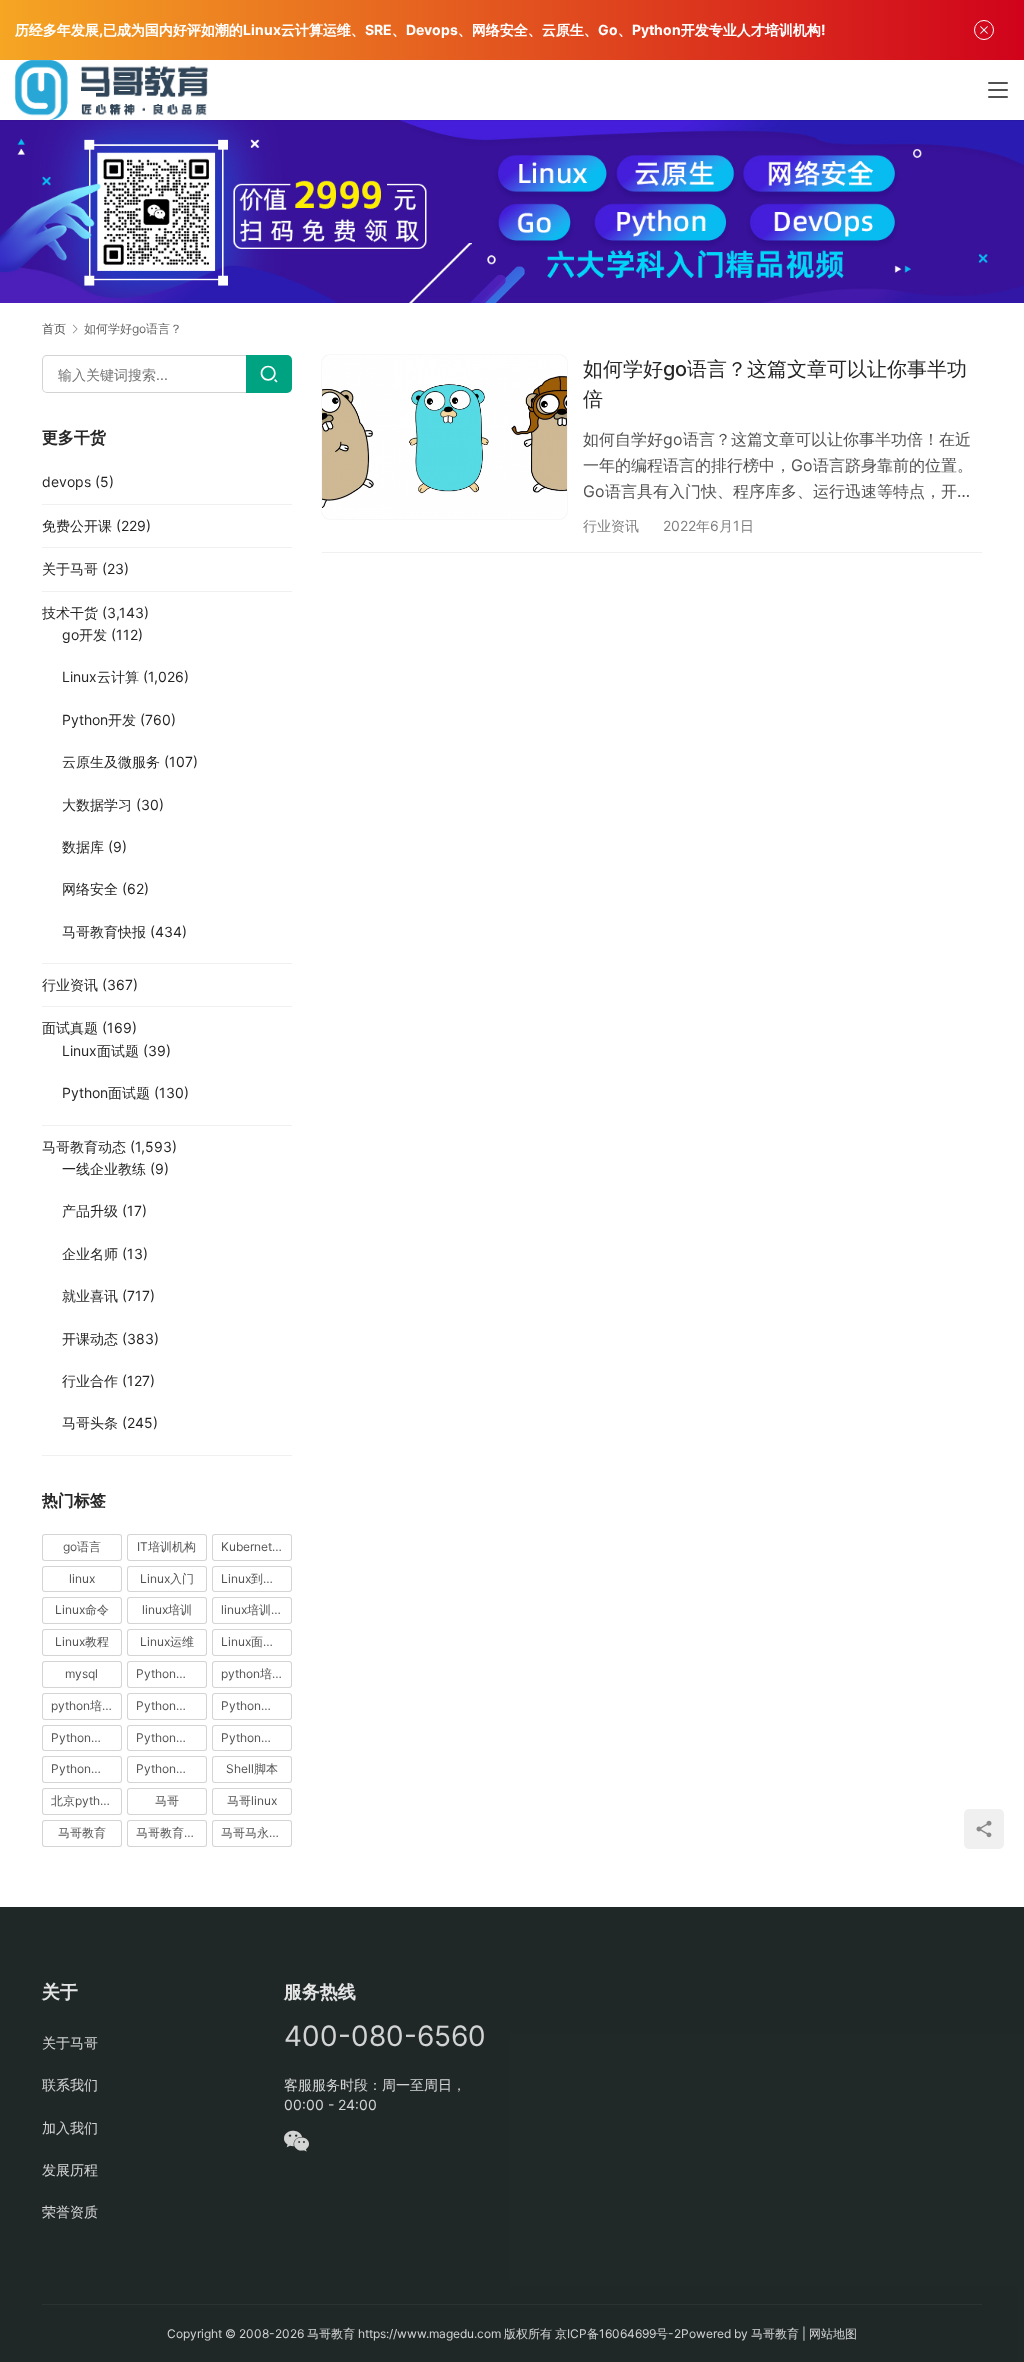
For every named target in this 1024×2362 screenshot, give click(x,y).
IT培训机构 (166, 1546)
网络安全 (90, 888)
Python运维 (83, 1768)
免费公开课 (77, 525)
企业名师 (90, 1253)
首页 (54, 328)
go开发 (84, 634)
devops (66, 481)
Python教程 (83, 1737)
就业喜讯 (90, 1295)
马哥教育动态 (84, 1146)
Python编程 (253, 1737)
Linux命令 (82, 1609)
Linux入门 (167, 1578)
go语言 (82, 1546)
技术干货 (70, 612)
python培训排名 (86, 1705)
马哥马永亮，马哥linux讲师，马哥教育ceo (256, 1832)
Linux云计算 (100, 676)
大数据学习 (97, 804)
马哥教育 (82, 1832)
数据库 (83, 846)
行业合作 (90, 1380)
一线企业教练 (104, 1168)
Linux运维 (167, 1641)
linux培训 (167, 1609)
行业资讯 (611, 525)
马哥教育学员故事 (171, 1832)
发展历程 (70, 2169)
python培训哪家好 (256, 1673)
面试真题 (70, 1027)
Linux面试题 (100, 1050)
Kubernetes (253, 1546)
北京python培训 (86, 1800)
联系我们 (70, 2084)
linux (82, 1578)
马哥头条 (90, 1422)
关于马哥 (70, 568)
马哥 (167, 1800)
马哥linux (252, 1800)
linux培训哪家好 (256, 1609)
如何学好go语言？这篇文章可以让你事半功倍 (775, 383)
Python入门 (168, 1673)
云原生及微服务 (111, 761)
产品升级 (90, 1210)
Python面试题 (106, 1092)
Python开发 (99, 719)
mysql (81, 1673)
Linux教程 (82, 1641)
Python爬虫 (168, 1737)
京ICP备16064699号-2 (618, 2333)
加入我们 (70, 2127)
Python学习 (168, 1705)
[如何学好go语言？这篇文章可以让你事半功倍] (444, 436)
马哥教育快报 (104, 931)
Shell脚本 (252, 1768)
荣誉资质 (70, 2211)
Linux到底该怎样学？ (256, 1578)
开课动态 (90, 1338)
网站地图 (833, 2333)
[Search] (269, 374)
